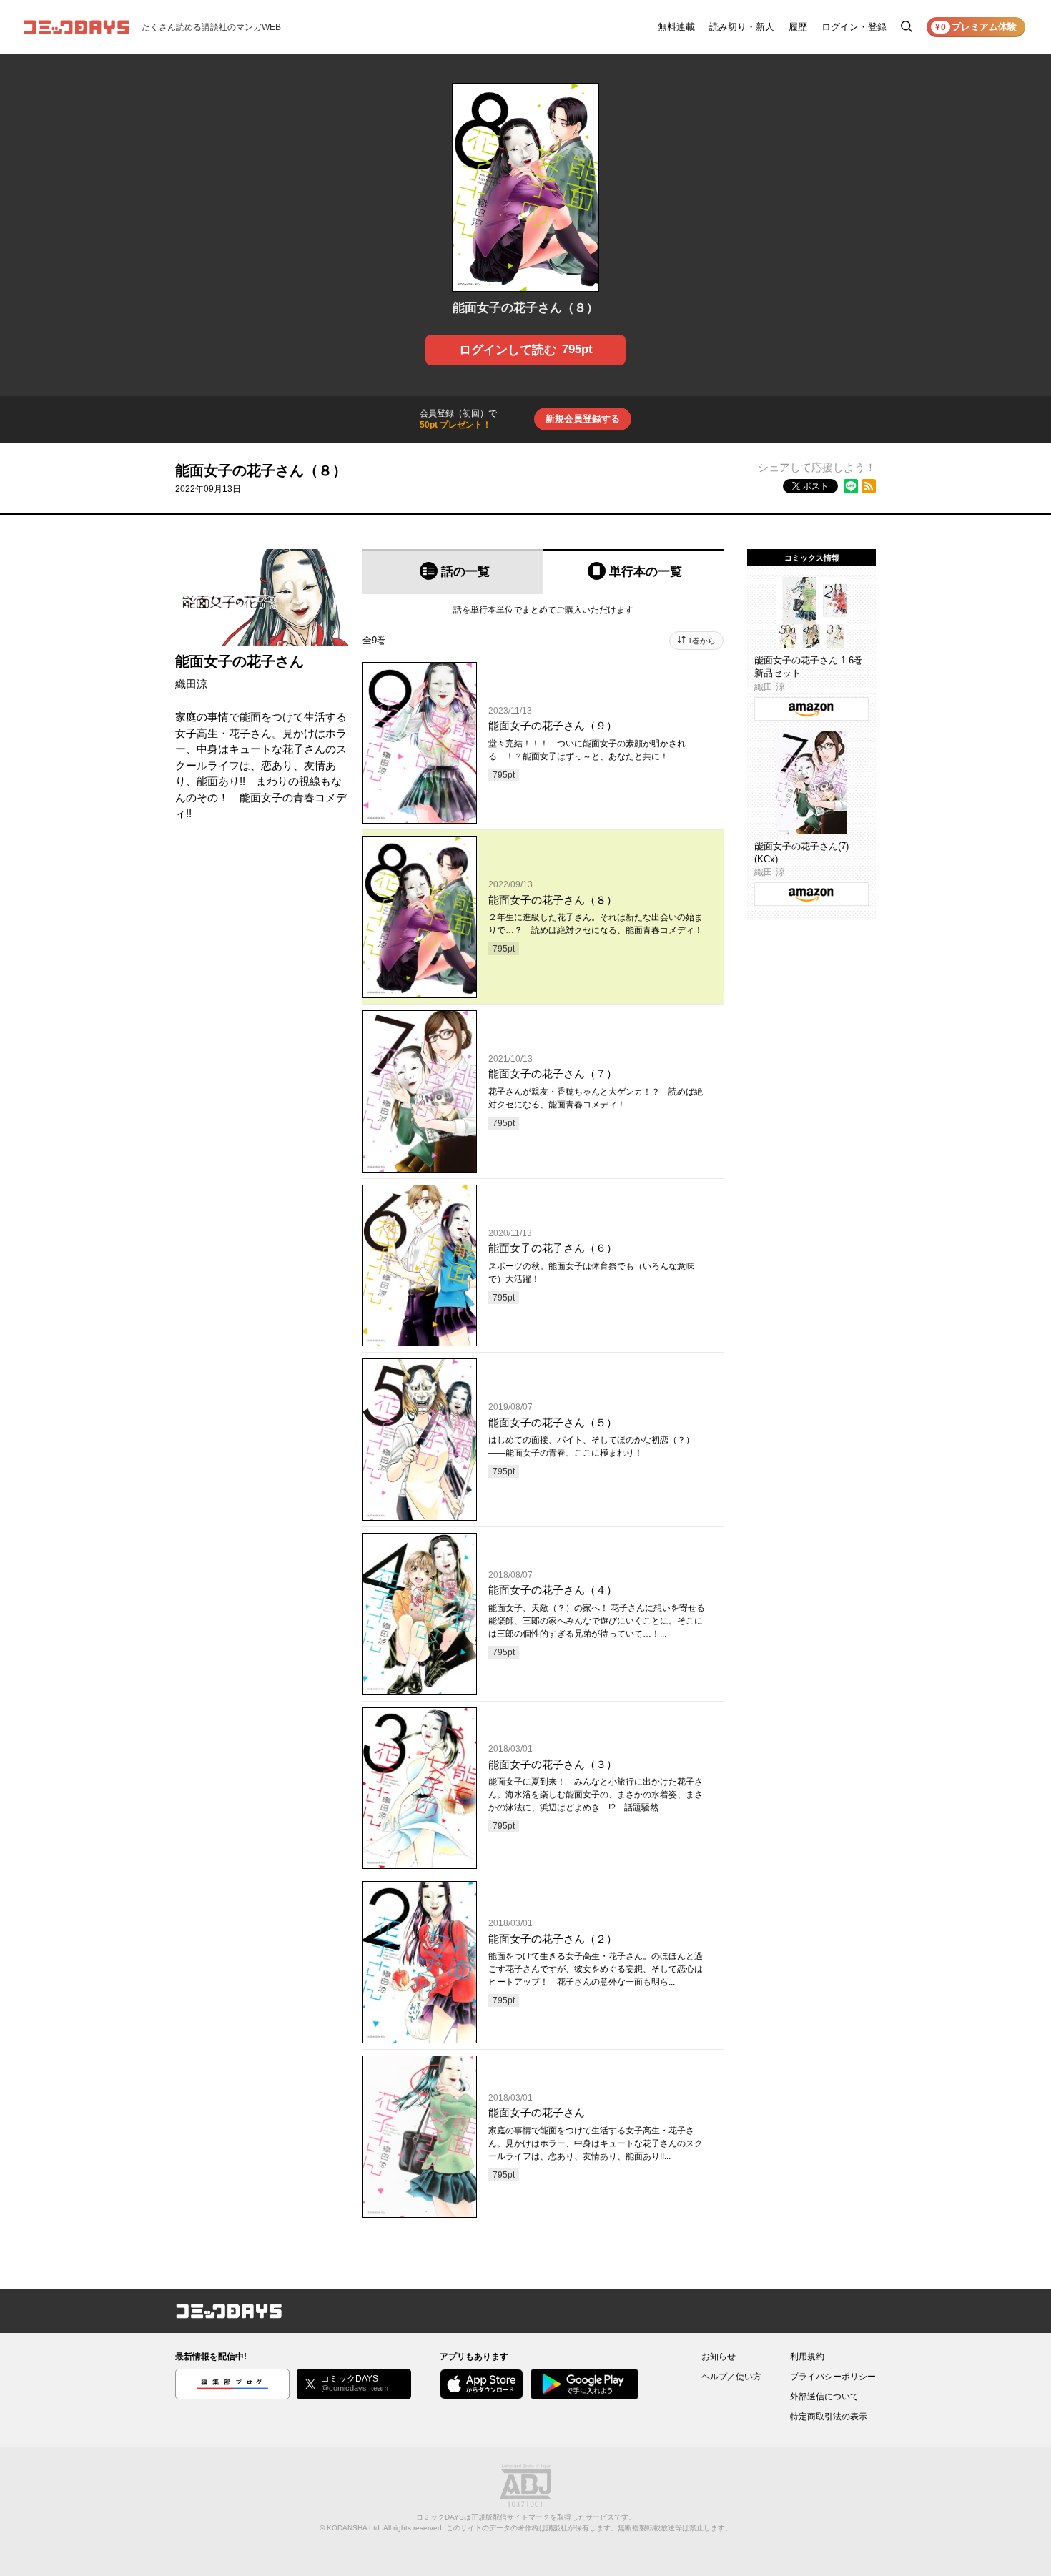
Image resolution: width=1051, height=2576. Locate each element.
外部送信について (824, 2397)
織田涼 (191, 684)
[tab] (453, 572)
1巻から (702, 641)
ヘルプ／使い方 (731, 2377)
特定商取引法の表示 (829, 2417)
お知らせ (719, 2357)
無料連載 (676, 27)
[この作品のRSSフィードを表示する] (869, 486)
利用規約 (807, 2357)
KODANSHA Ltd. (354, 2528)
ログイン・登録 (854, 27)
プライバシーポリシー (833, 2377)
